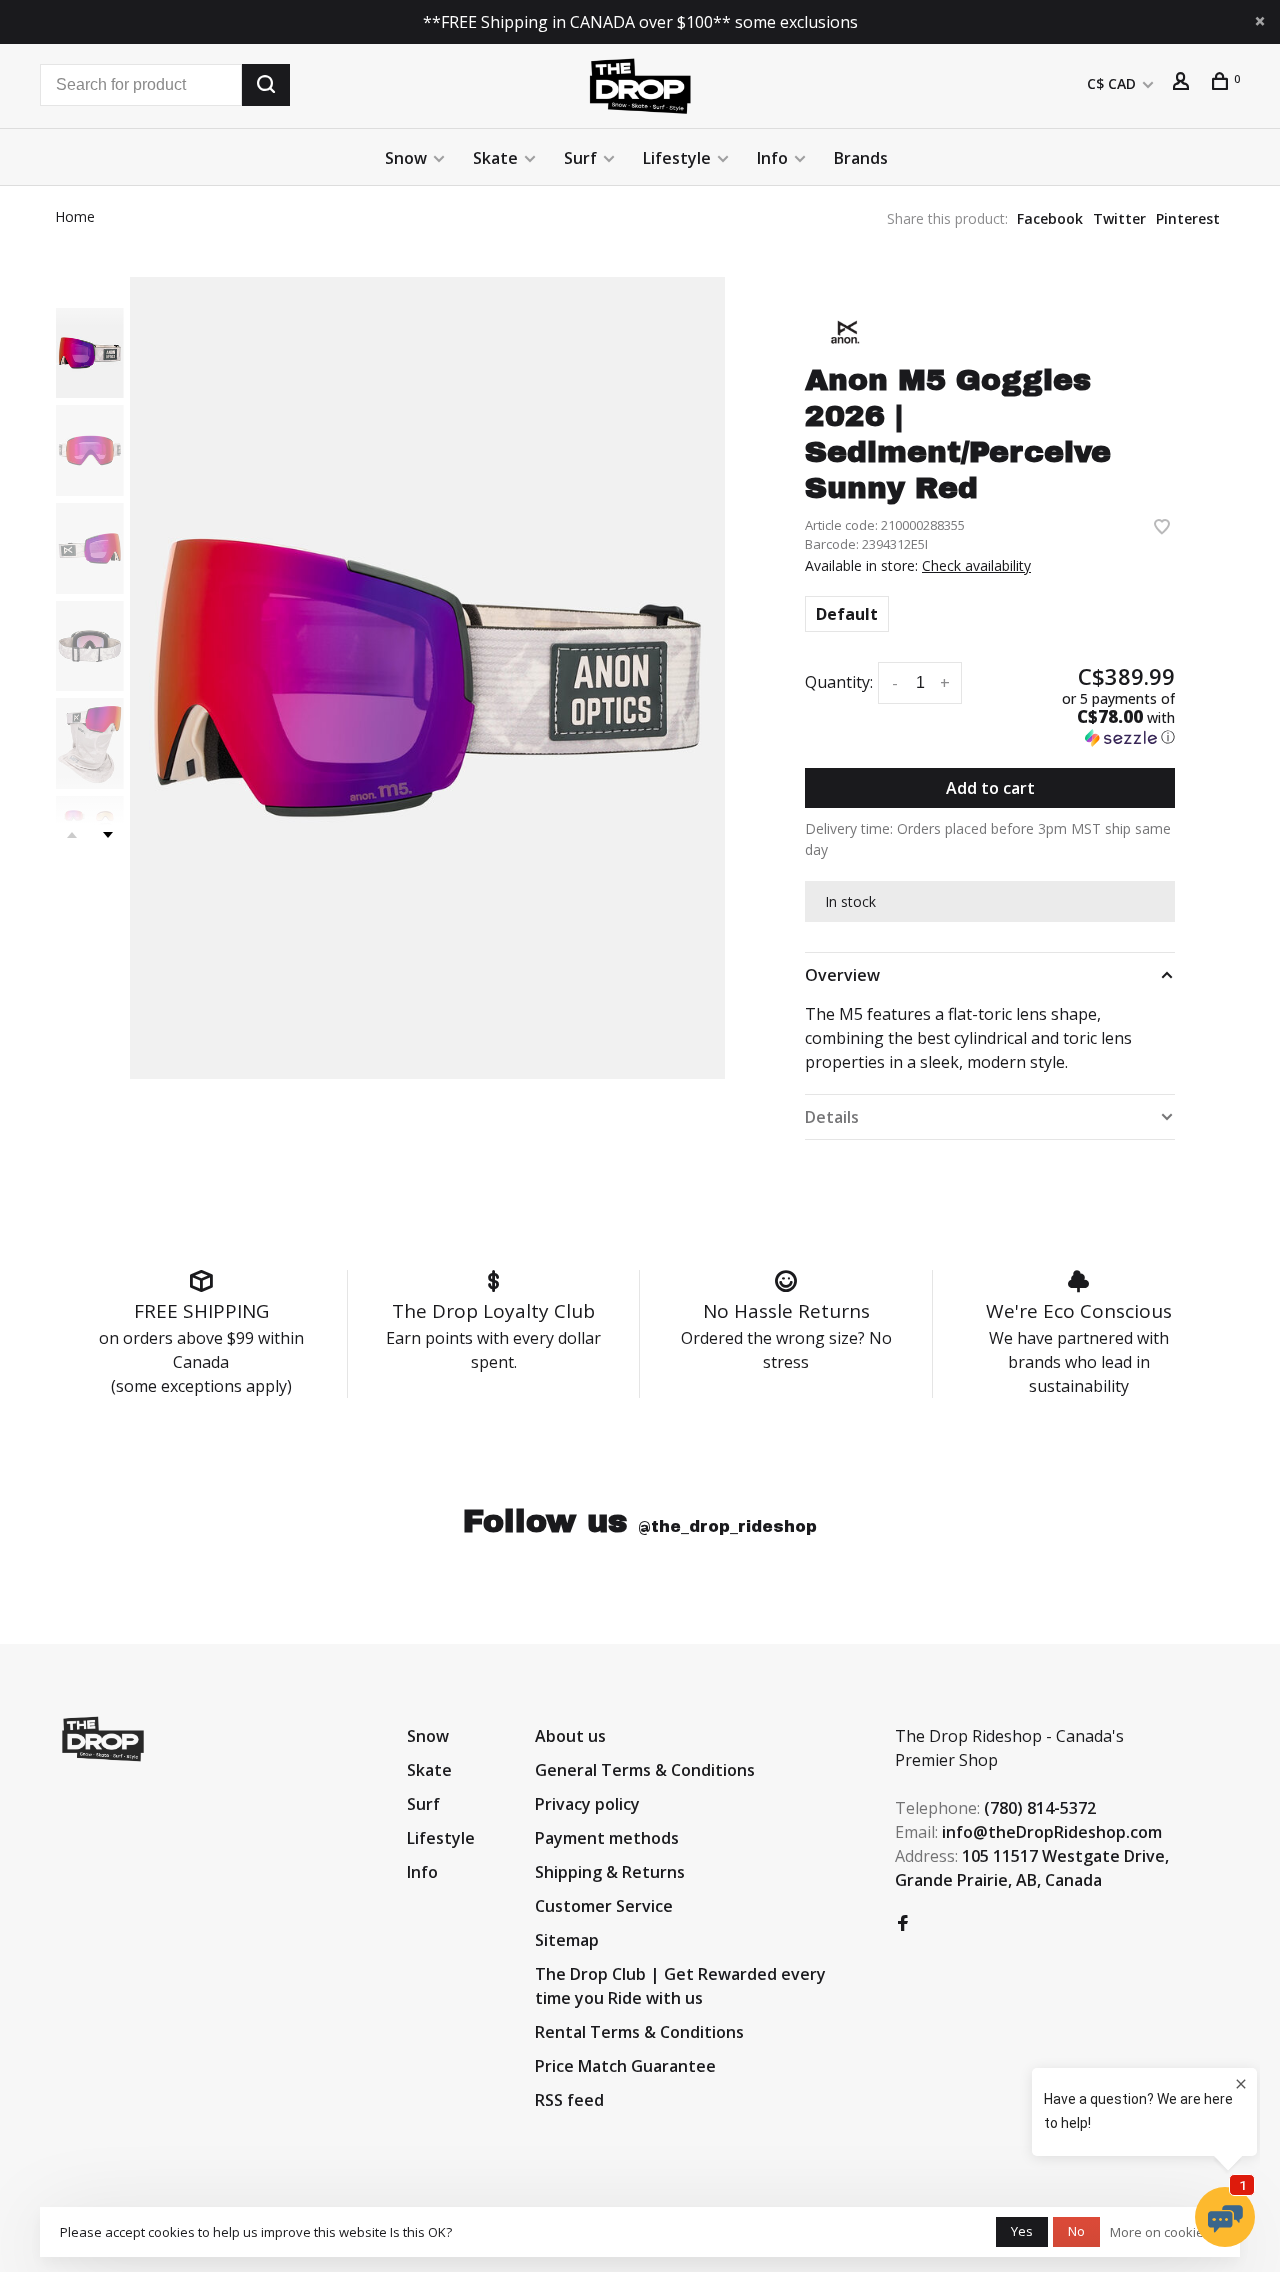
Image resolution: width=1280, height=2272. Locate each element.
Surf (580, 158)
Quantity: (839, 682)
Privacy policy (587, 1804)
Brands (861, 158)
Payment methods (607, 1838)
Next (108, 835)
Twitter (1119, 218)
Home (75, 216)
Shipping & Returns (610, 1872)
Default (847, 614)
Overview (842, 975)
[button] (1090, 718)
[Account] (1183, 83)
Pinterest (1188, 218)
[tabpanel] (427, 678)
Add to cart (990, 788)
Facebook (1050, 218)
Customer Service (604, 1906)
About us (570, 1736)
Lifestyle (677, 158)
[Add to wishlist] (1162, 528)
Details (832, 1117)
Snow (406, 158)
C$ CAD (1113, 83)
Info (772, 158)
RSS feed (569, 2100)
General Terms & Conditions (645, 1770)
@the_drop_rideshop (727, 1526)
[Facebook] (903, 1924)
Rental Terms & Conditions (639, 2032)
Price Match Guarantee (625, 2066)
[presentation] (90, 353)
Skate (495, 158)
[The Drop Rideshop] (103, 1739)
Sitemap (567, 1940)
